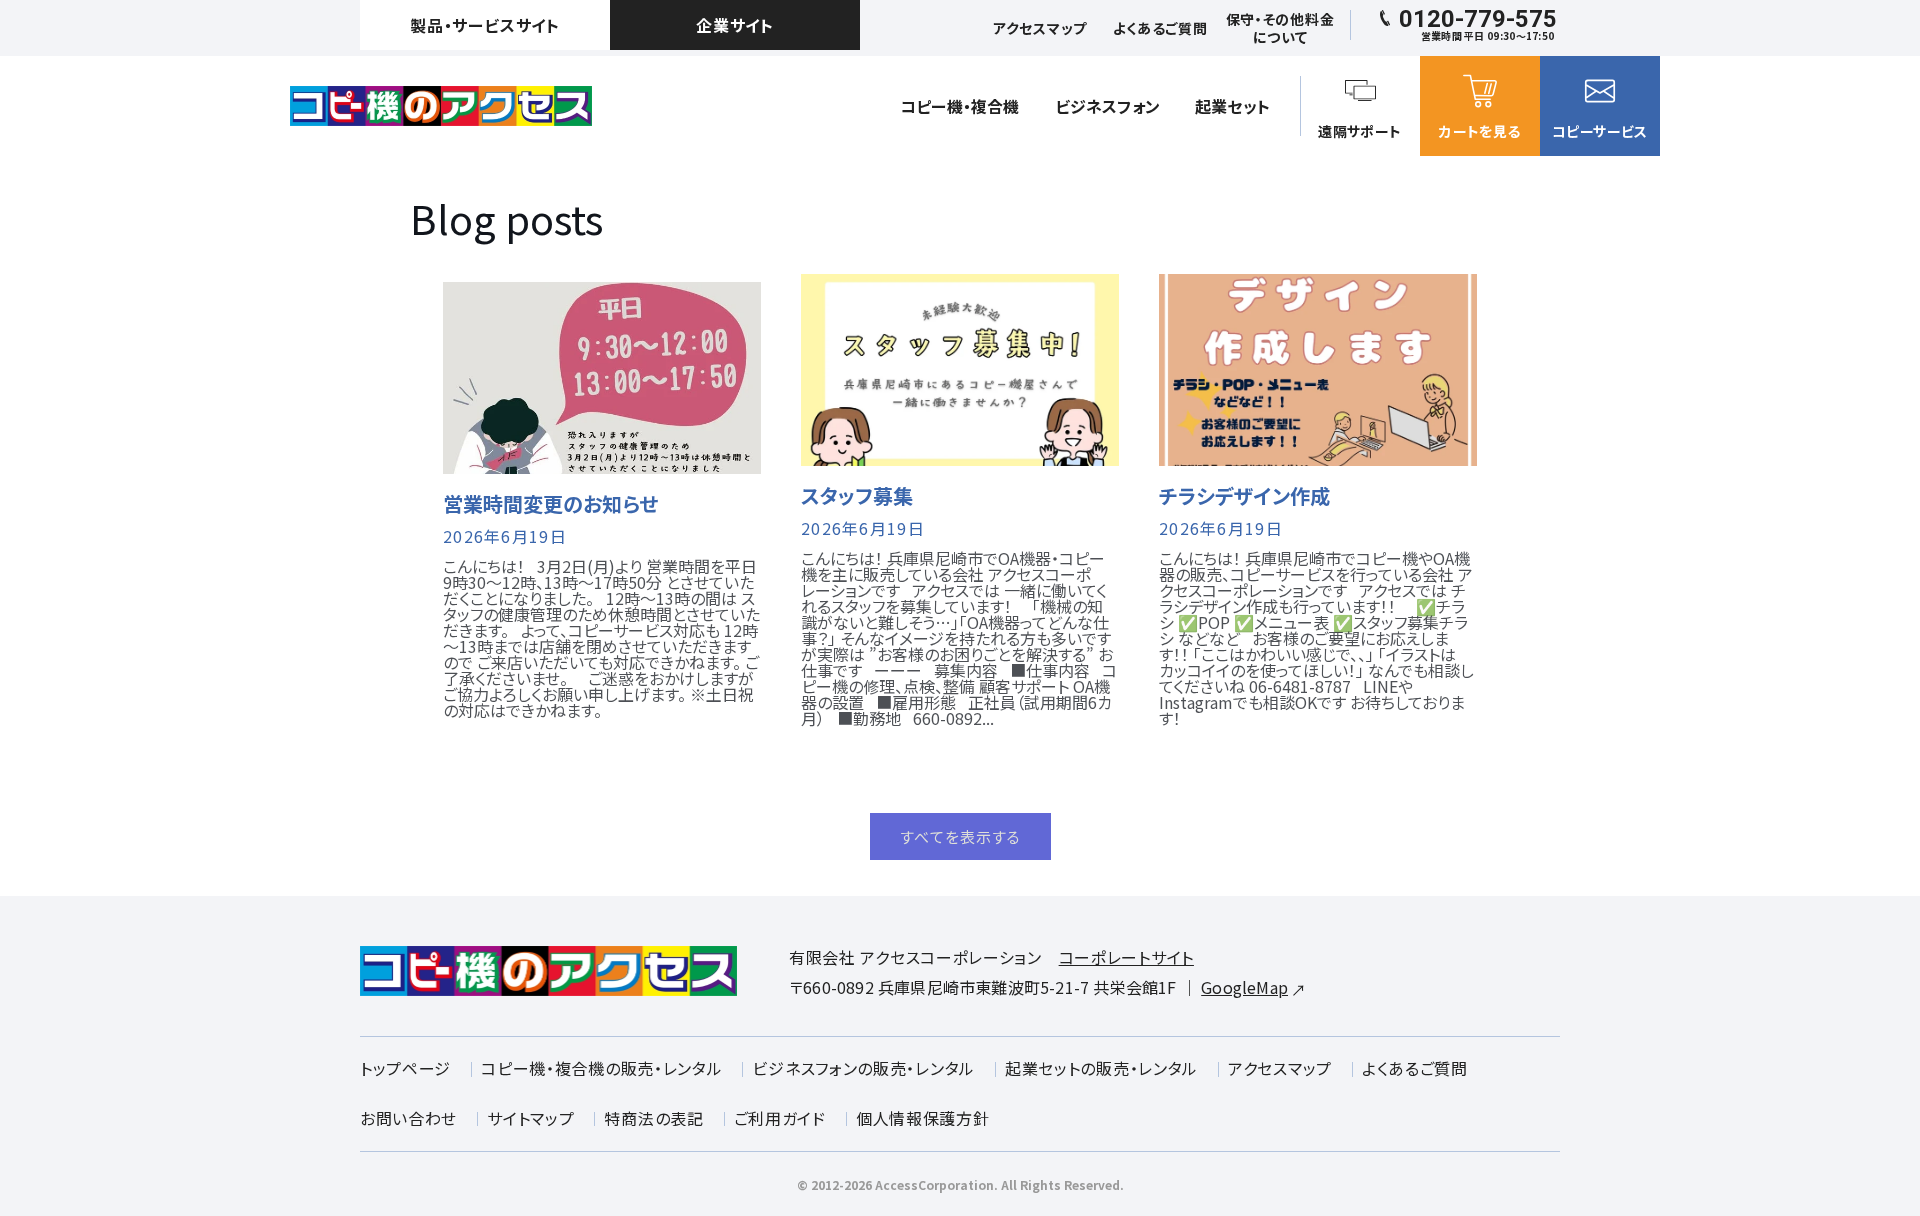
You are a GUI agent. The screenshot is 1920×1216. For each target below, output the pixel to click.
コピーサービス (1600, 131)
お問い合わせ (408, 1118)
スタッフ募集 (857, 496)
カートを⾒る (1479, 131)
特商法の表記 (653, 1118)
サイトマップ (530, 1118)
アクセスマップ (1280, 1068)
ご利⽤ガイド (780, 1118)
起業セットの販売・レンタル (1101, 1068)
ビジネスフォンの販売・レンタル (863, 1068)
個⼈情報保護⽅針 (923, 1118)
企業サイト (735, 25)
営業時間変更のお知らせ (550, 504)
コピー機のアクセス (441, 106)
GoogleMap (1244, 987)
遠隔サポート (1359, 131)
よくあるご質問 (1415, 1068)
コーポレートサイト (1126, 957)
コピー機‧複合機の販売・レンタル (601, 1068)
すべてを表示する (960, 836)
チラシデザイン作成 (1244, 496)
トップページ (405, 1068)
